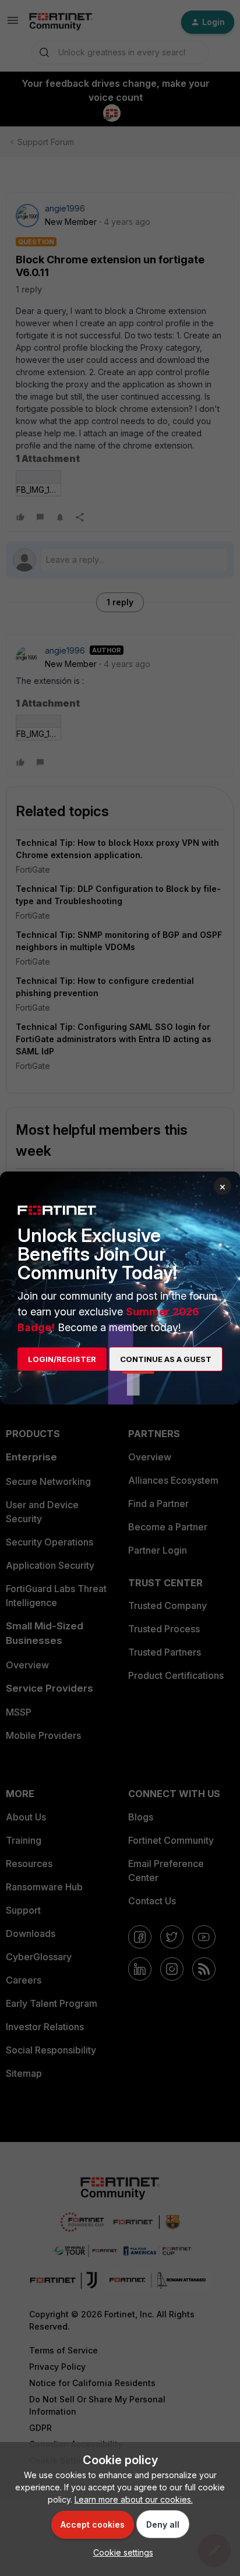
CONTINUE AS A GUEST (166, 1359)
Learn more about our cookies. (134, 2499)
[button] (120, 2552)
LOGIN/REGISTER (62, 1359)
